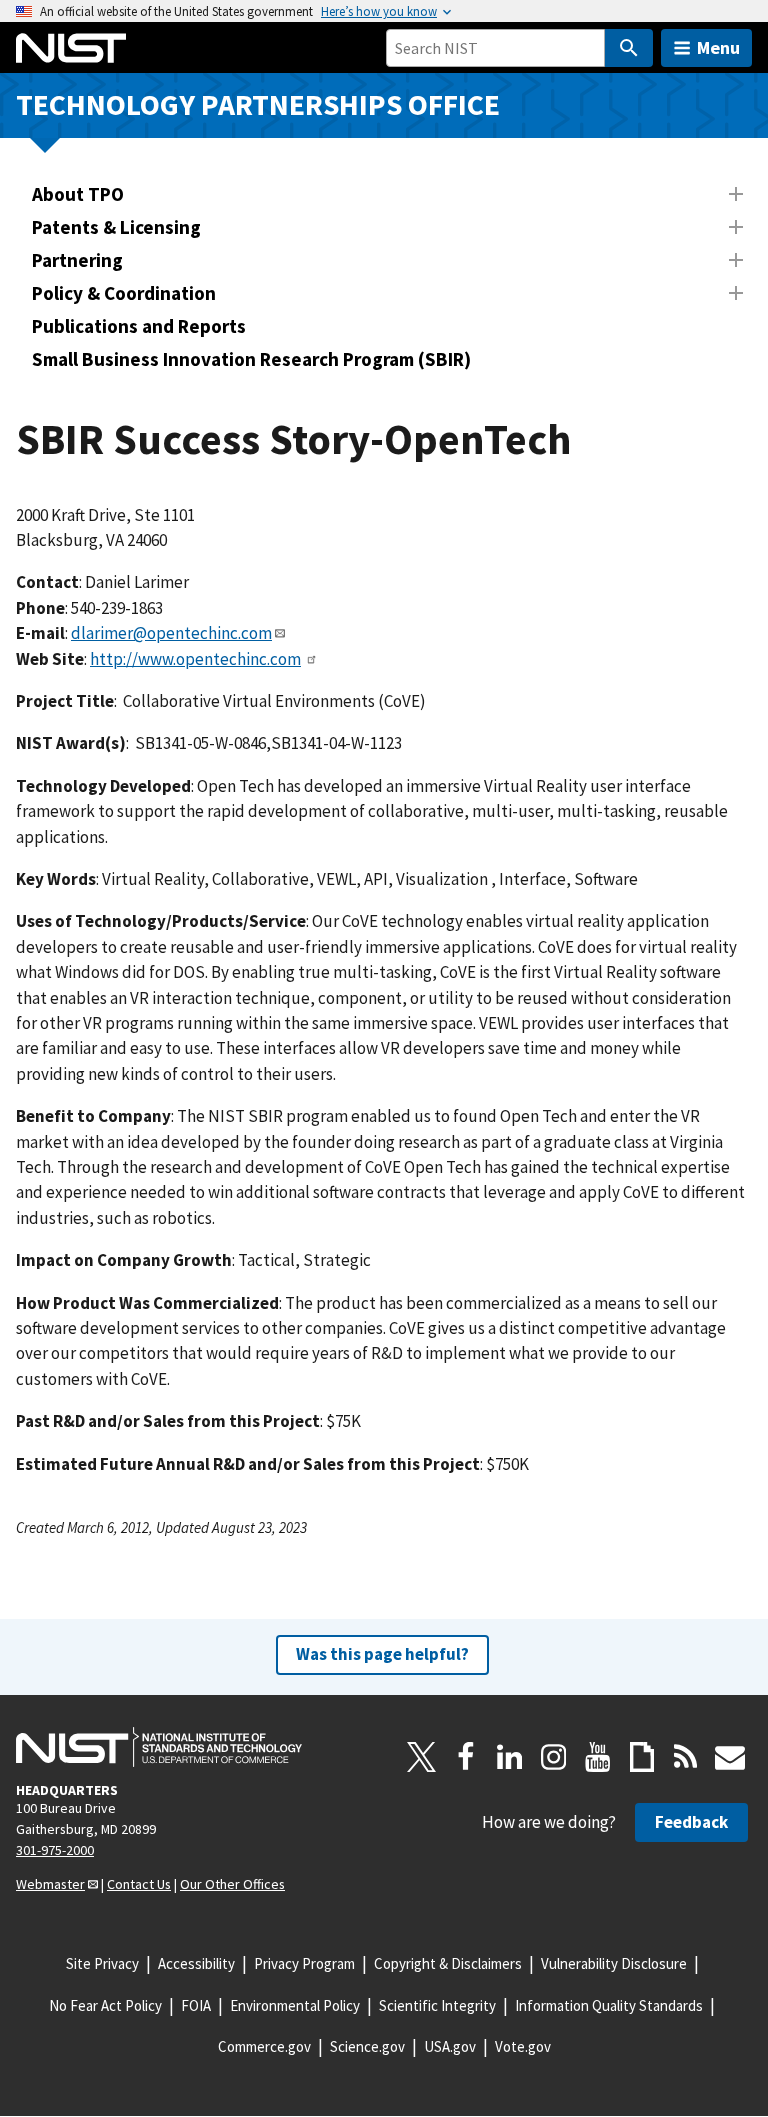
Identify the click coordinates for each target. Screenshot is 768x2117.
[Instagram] (554, 1757)
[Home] (71, 48)
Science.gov (367, 2046)
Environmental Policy (295, 2005)
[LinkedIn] (510, 1757)
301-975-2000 (55, 1850)
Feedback (691, 1822)
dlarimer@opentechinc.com (171, 633)
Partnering (77, 260)
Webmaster (50, 1884)
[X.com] (422, 1757)
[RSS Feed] (686, 1757)
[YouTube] (598, 1757)
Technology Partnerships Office (258, 104)
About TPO (78, 194)
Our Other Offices (232, 1884)
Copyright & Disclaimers (448, 1963)
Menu (718, 47)
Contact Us (139, 1884)
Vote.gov (523, 2046)
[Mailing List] (730, 1757)
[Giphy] (642, 1757)
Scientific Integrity (437, 2005)
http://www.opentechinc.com (195, 659)
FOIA (196, 2005)
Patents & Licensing (116, 227)
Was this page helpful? (382, 1654)
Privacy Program (304, 1963)
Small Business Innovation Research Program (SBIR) (251, 359)
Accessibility (196, 1963)
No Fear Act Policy (105, 2005)
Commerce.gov (264, 2046)
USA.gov (450, 2046)
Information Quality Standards (609, 2005)
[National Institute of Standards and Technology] (159, 1747)
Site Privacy (102, 1963)
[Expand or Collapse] (736, 194)
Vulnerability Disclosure (614, 1963)
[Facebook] (466, 1757)
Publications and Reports (139, 326)
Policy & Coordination (124, 293)
